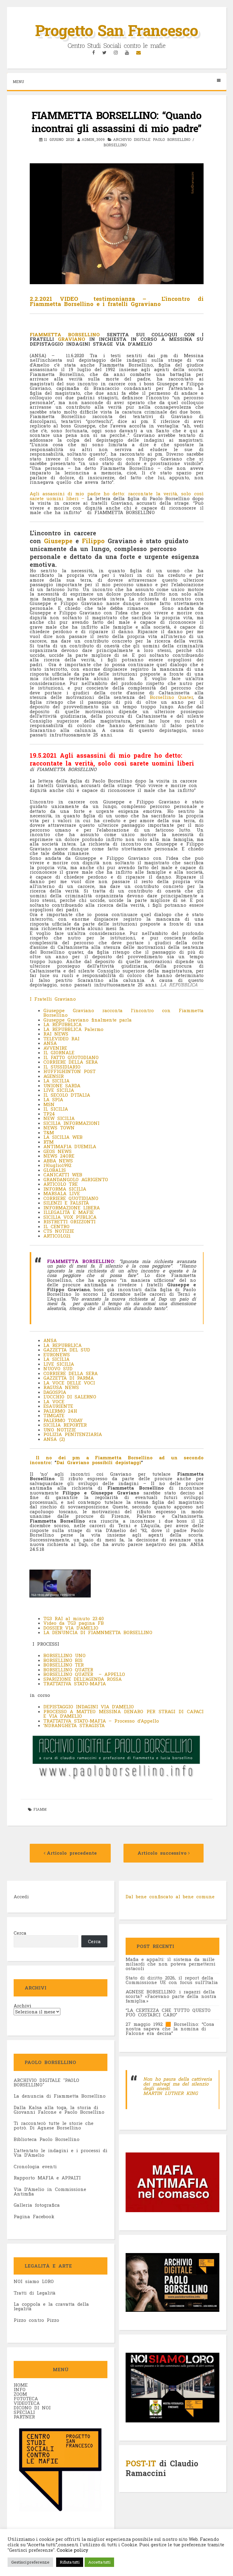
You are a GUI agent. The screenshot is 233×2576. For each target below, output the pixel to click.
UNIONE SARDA (62, 1085)
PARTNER (24, 2417)
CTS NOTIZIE (59, 1231)
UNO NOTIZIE (60, 1430)
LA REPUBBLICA (62, 1024)
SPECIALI (24, 2412)
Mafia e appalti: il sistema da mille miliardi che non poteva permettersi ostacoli (171, 1964)
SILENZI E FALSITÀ (66, 1203)
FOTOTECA (26, 2398)
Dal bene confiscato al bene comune (170, 1896)
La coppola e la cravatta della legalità (51, 2306)
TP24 (49, 1114)
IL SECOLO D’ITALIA (67, 1095)
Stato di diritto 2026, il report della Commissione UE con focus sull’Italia (172, 1980)
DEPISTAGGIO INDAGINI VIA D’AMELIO (89, 1707)
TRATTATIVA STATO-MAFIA (75, 1684)
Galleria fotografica (37, 2205)
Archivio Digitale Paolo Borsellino (152, 139)
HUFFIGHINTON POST (69, 1071)
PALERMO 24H (60, 1411)
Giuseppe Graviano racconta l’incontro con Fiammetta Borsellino (123, 1013)
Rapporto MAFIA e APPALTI (47, 2178)
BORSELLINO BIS (63, 1660)
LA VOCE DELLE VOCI (69, 1383)
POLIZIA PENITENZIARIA (73, 1434)
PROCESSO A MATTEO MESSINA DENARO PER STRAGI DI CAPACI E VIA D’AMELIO (123, 1714)
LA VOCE (54, 1401)
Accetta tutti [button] (99, 2562)
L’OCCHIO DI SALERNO (70, 1397)
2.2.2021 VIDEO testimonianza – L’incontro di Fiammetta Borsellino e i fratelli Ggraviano (117, 301)
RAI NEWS (56, 1034)
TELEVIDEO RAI (61, 1039)
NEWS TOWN (59, 1128)
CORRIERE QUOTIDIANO (71, 1198)
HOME (21, 2385)
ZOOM (20, 2394)
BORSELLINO (115, 145)
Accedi (21, 1896)
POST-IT (141, 2463)
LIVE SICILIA (59, 1090)
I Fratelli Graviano (53, 999)
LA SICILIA (56, 1081)
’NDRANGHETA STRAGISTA (74, 1725)
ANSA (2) (54, 1439)
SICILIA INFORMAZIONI (71, 1123)
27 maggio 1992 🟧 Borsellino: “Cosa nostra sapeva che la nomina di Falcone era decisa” (170, 2029)
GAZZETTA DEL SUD (67, 1350)
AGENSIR (54, 1076)
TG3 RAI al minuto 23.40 (74, 1618)
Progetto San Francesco (116, 30)
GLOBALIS (55, 1170)
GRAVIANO (74, 339)
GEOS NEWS (57, 1151)
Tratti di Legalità (35, 2293)
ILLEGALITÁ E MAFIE (69, 1212)
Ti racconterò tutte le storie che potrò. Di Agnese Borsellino (54, 2125)
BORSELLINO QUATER (68, 1670)
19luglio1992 (57, 1165)
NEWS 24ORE (59, 1156)
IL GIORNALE (59, 1052)
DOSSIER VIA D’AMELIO (71, 1628)
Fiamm (40, 1809)
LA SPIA (53, 1099)
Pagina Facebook (34, 2216)
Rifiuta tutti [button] (70, 2562)
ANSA (50, 1043)
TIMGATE (54, 1415)
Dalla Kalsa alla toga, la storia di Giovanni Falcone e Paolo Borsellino (59, 2110)
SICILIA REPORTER (65, 1425)
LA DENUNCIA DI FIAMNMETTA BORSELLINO (98, 1632)
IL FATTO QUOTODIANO (71, 1057)
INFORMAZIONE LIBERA (72, 1208)
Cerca (20, 1933)
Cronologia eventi (35, 2166)
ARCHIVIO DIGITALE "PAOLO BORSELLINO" (46, 2082)
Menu (18, 81)
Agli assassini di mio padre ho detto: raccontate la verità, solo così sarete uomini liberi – (117, 496)
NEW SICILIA (59, 1118)
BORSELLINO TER (64, 1665)
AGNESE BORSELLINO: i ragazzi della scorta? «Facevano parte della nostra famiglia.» (171, 1996)
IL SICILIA (56, 1109)
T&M (49, 1132)
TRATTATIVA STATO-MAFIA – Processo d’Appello (101, 1721)
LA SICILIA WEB (63, 1137)
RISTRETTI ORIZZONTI (71, 1222)
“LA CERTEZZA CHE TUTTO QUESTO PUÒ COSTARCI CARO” (168, 2012)
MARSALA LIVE (62, 1193)
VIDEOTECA (27, 2403)
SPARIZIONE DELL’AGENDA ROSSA (83, 1679)
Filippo (93, 541)
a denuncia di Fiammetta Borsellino (61, 2096)
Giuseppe (58, 541)
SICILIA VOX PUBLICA (70, 1217)
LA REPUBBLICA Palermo (75, 1029)
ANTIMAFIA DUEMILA (70, 1146)
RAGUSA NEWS (61, 1387)
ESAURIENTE (58, 1406)
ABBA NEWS (58, 1161)
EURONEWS (57, 1354)
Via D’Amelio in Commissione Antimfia (50, 2191)
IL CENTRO (56, 1226)
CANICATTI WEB (63, 1175)
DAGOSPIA (55, 1392)
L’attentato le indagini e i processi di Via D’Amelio (61, 2153)
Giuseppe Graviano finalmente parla (88, 1020)
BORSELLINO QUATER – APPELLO (84, 1674)
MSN (49, 1104)
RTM (49, 1142)
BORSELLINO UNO (64, 1655)
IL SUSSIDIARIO (63, 1067)
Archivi (22, 2006)
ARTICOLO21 (57, 1236)
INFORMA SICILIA (65, 1189)
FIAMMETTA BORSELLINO (65, 334)
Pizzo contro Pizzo (36, 2320)
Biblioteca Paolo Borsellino (47, 2139)
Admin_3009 (93, 139)
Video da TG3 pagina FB (74, 1623)
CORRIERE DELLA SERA (71, 1062)
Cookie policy (72, 2550)
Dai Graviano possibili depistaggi (99, 1462)
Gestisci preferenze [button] (30, 2562)
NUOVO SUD (58, 1368)
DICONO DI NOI (32, 2408)
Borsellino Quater (171, 697)
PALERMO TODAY (63, 1420)
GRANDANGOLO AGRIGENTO (76, 1179)
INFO (20, 2389)
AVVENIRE (55, 1048)
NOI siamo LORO (34, 2281)
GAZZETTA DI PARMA (69, 1378)
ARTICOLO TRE (61, 1184)
